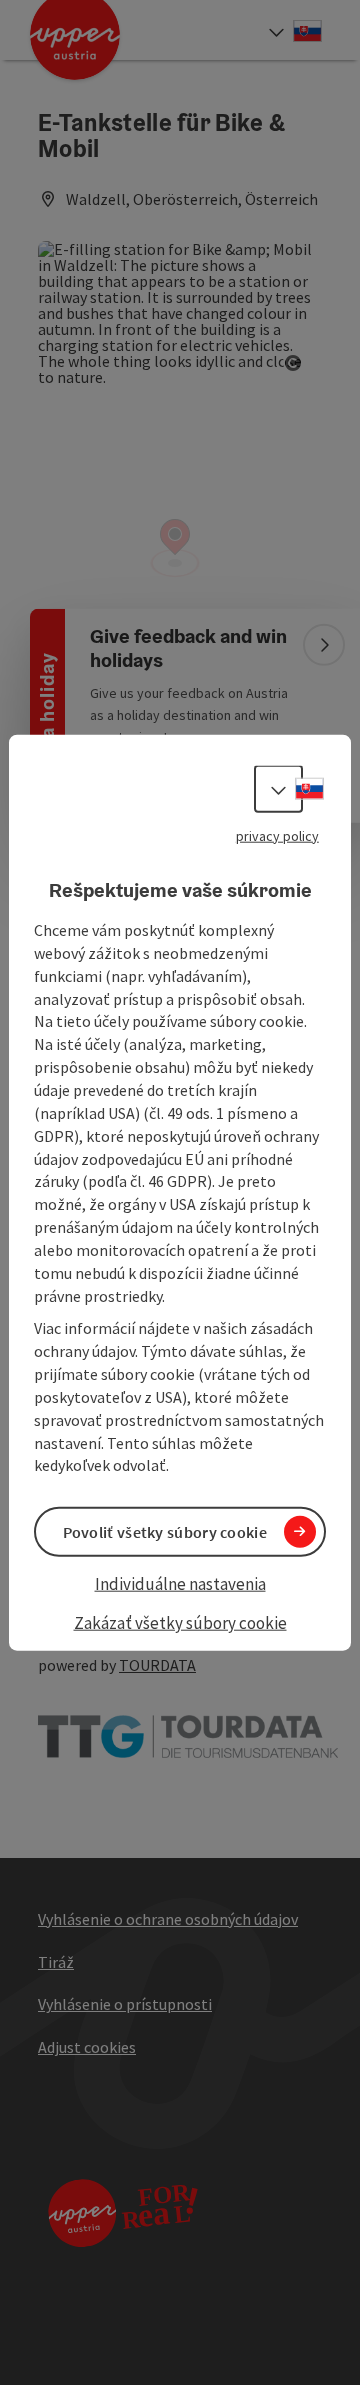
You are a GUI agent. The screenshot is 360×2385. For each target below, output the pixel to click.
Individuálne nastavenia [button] (180, 1583)
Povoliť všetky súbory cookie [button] (165, 1531)
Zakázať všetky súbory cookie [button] (180, 1623)
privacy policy (277, 835)
